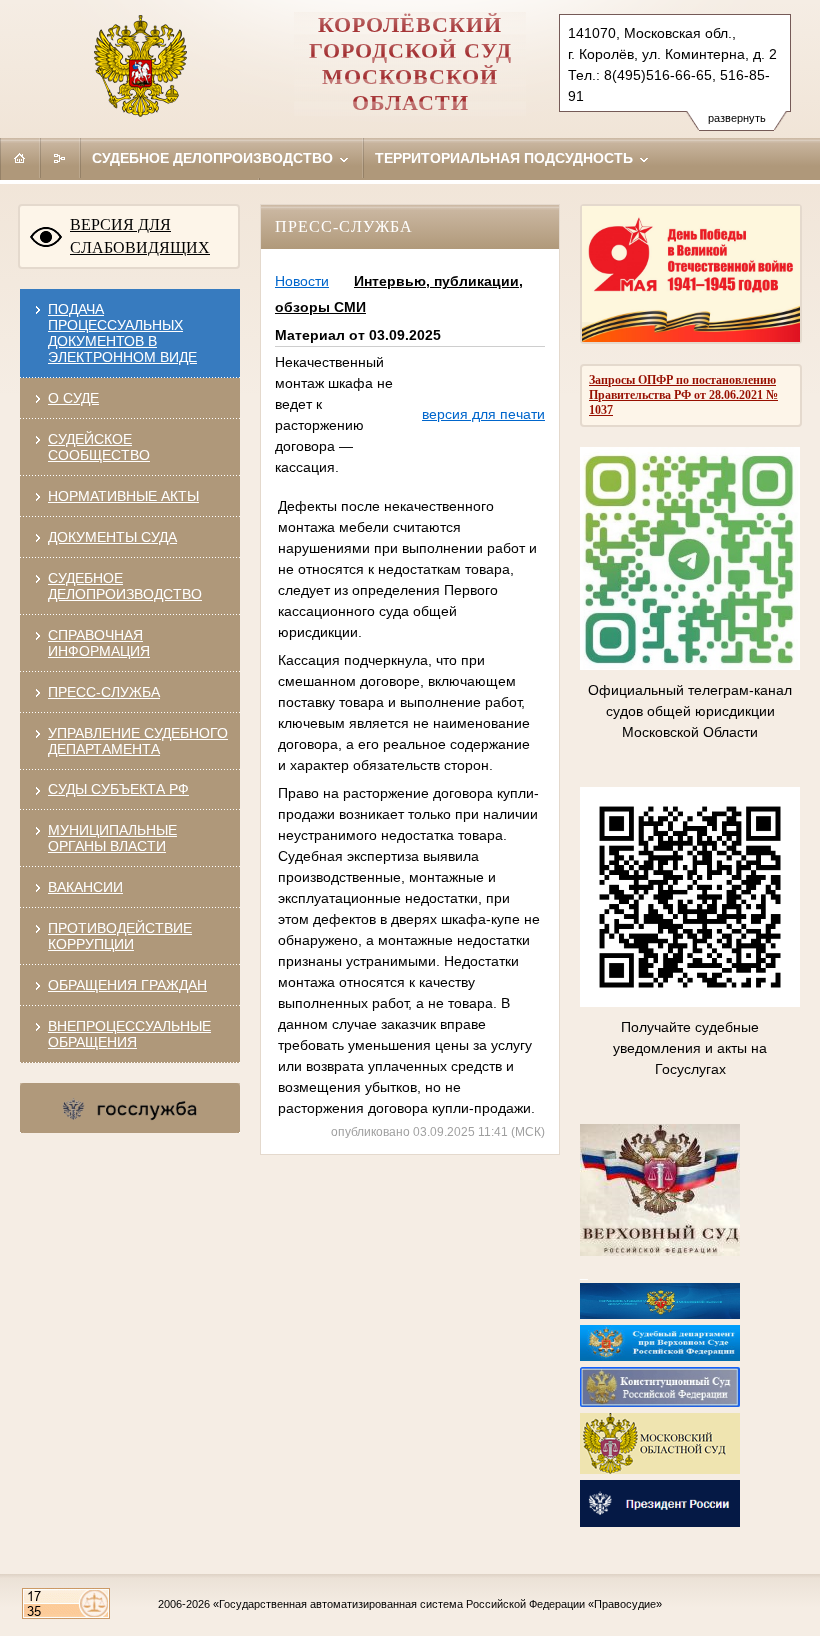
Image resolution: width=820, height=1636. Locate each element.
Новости (302, 281)
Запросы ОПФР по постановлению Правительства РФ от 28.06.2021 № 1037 (683, 395)
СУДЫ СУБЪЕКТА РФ (118, 789)
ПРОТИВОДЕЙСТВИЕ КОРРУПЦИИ (120, 936)
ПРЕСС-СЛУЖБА (104, 692)
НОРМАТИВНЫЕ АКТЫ (123, 496)
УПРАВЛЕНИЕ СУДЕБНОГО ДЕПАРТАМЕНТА (138, 741)
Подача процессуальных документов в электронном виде (122, 333)
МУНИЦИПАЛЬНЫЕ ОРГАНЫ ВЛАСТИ (112, 838)
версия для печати (483, 414)
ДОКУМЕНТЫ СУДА (112, 537)
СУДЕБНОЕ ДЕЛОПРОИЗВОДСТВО (125, 586)
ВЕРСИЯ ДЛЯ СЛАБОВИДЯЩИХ (140, 236)
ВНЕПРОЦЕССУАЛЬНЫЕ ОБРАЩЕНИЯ (129, 1034)
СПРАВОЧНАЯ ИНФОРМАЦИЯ (99, 643)
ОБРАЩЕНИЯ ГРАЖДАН (127, 985)
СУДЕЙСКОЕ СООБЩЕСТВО (99, 447)
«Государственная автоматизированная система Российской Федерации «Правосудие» (437, 1604)
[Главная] (20, 158)
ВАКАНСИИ (85, 887)
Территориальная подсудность (506, 158)
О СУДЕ (73, 398)
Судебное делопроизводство (214, 158)
